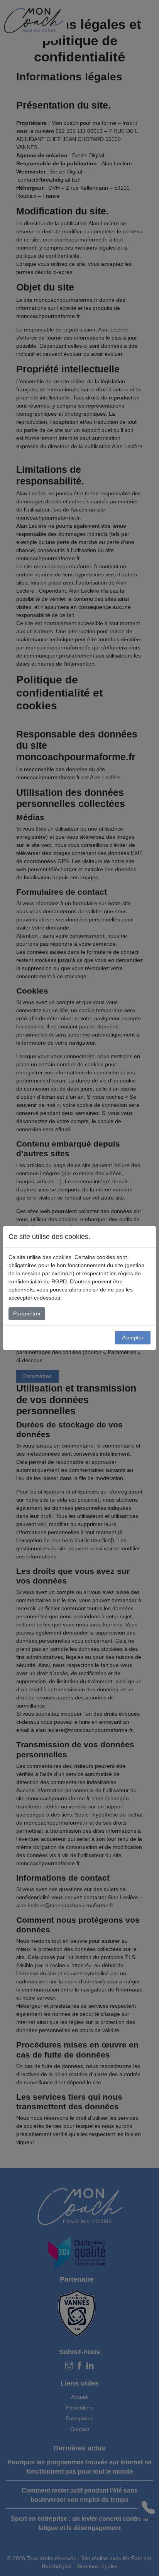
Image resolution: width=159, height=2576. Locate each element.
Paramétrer (27, 1313)
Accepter (133, 1337)
